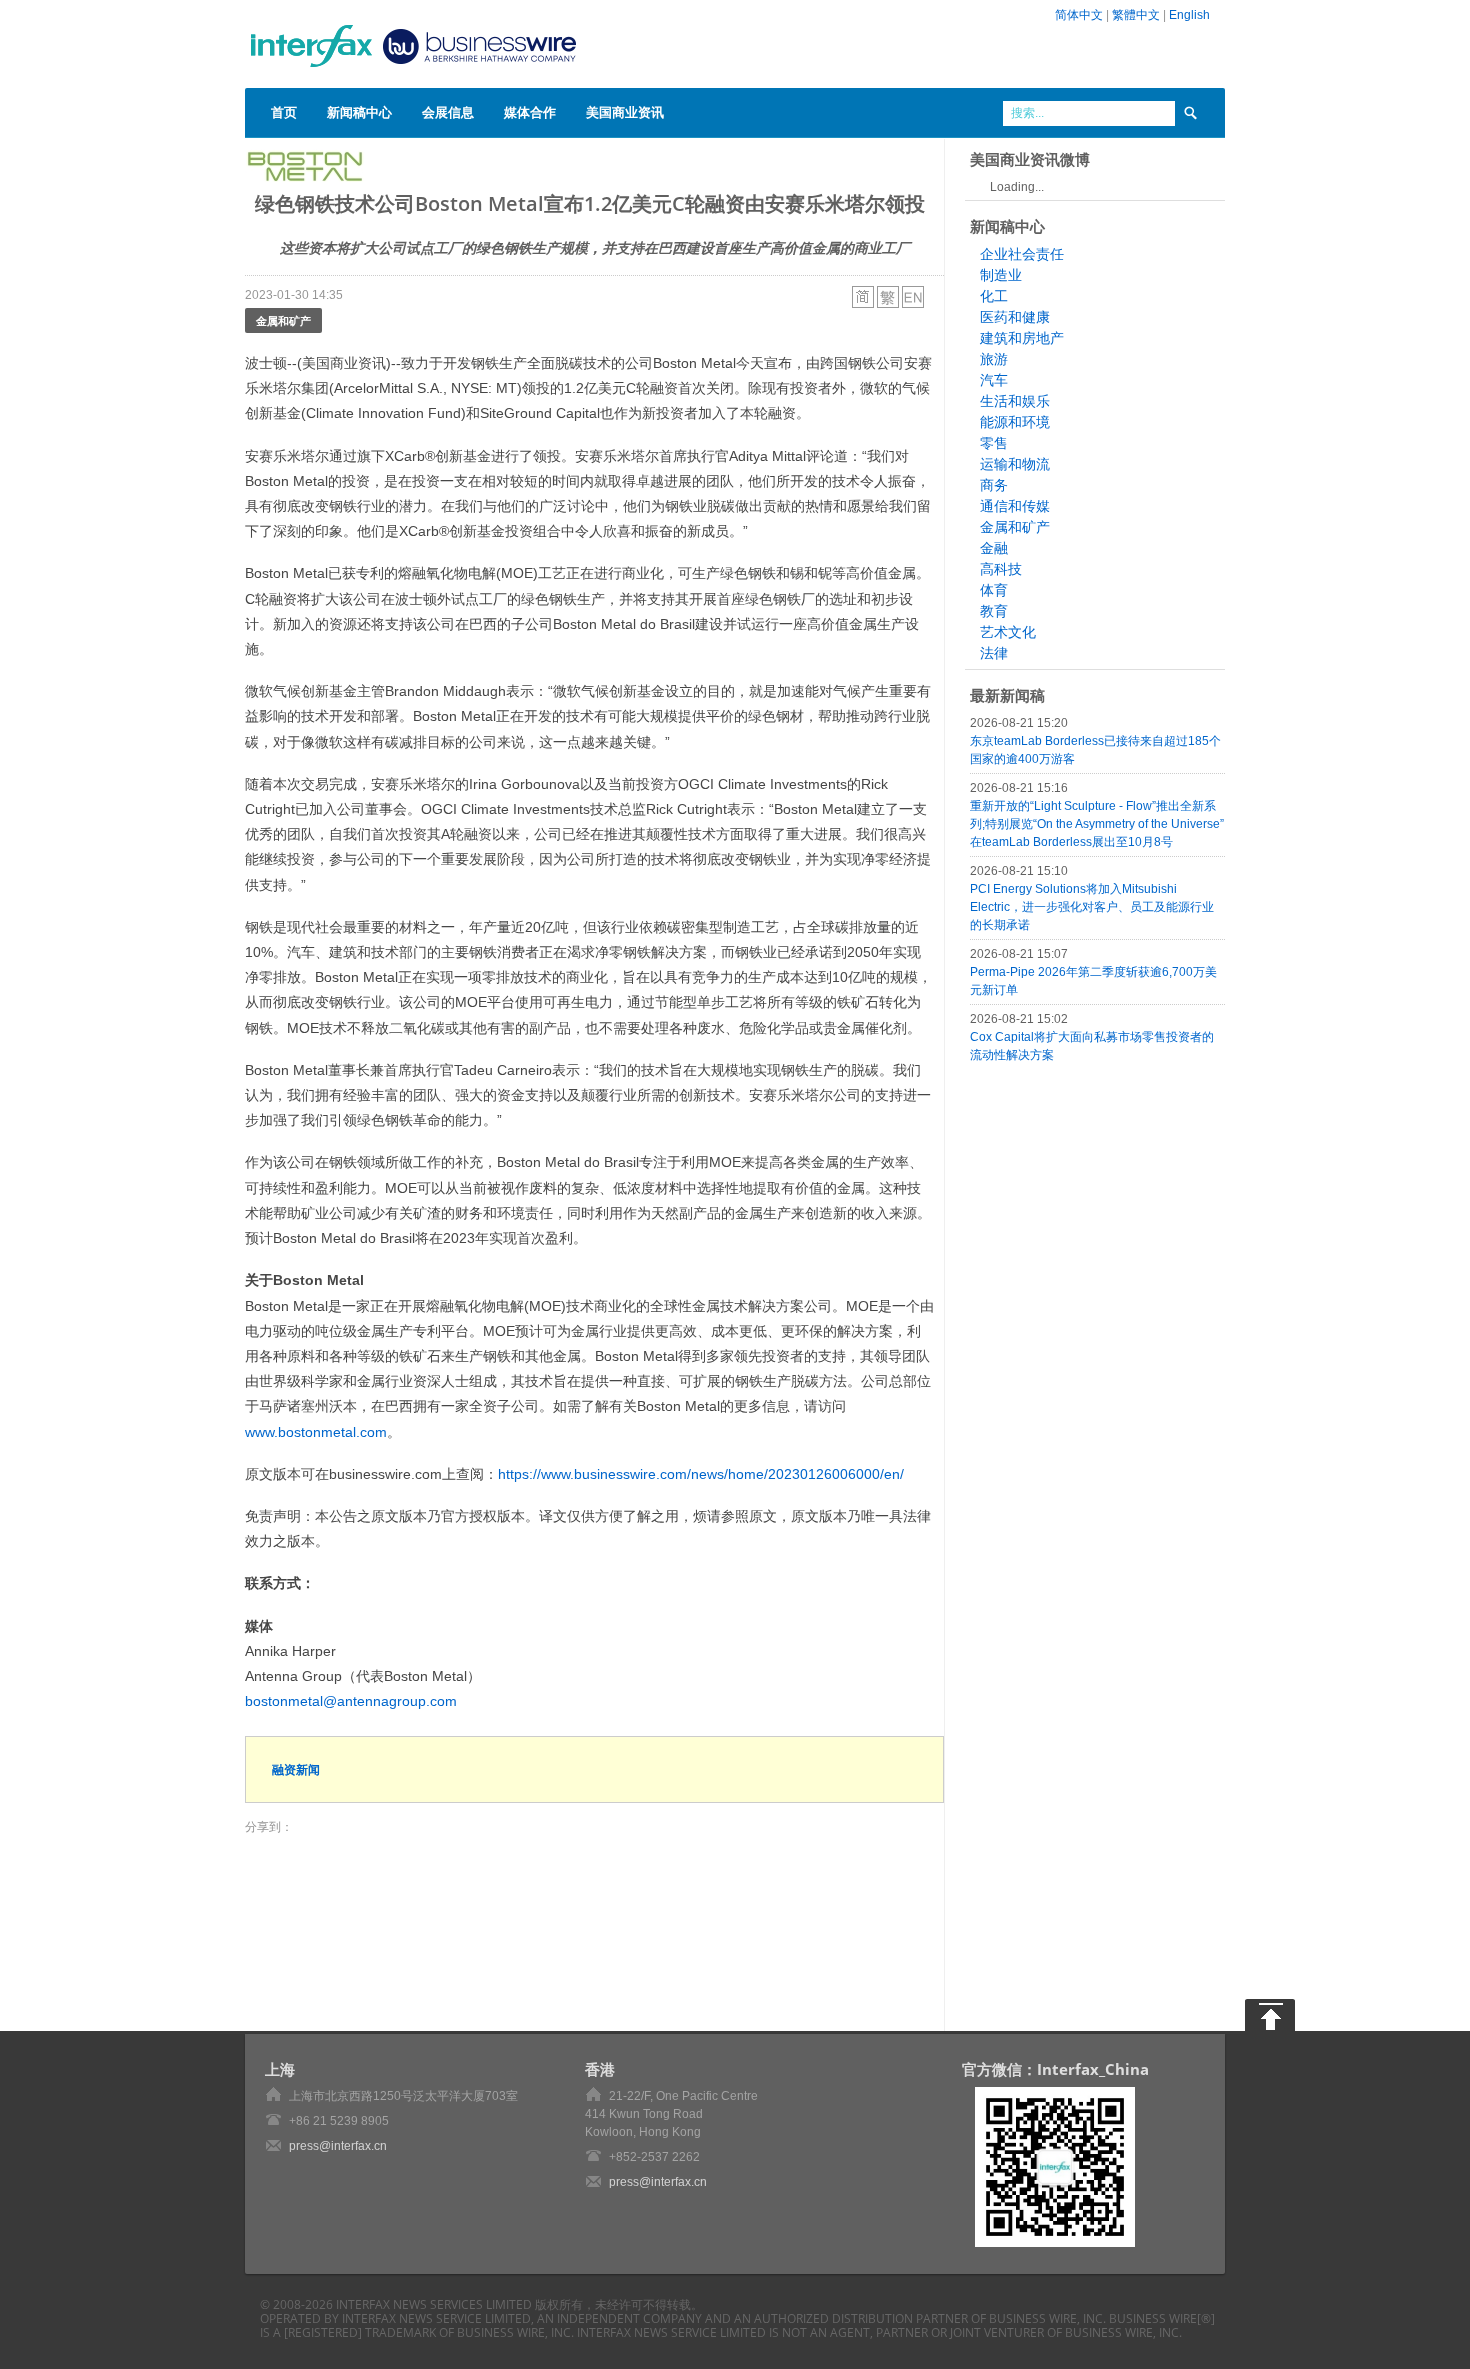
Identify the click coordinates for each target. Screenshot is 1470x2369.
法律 (994, 653)
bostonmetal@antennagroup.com (351, 1701)
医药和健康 (1015, 317)
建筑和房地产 (1022, 338)
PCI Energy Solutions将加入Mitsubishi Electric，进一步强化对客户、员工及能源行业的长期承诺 (1092, 907)
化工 (994, 296)
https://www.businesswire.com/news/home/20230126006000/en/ (701, 1474)
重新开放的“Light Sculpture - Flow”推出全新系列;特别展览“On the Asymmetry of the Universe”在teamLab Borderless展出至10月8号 (1097, 824)
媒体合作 (530, 112)
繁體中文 (1136, 15)
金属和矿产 (283, 320)
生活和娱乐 (1015, 401)
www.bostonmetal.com (316, 1432)
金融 (994, 548)
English (1189, 15)
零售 (994, 443)
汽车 (994, 380)
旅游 (994, 359)
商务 (994, 485)
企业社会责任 (1022, 254)
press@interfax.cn (338, 2146)
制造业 (1001, 275)
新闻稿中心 (359, 112)
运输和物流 (1015, 464)
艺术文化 (1008, 632)
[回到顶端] (1270, 2015)
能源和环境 (1015, 422)
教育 (994, 611)
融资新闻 (296, 1769)
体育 (994, 590)
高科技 (1001, 569)
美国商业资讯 (625, 112)
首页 (284, 112)
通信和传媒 (1015, 506)
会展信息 (448, 112)
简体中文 (1079, 15)
